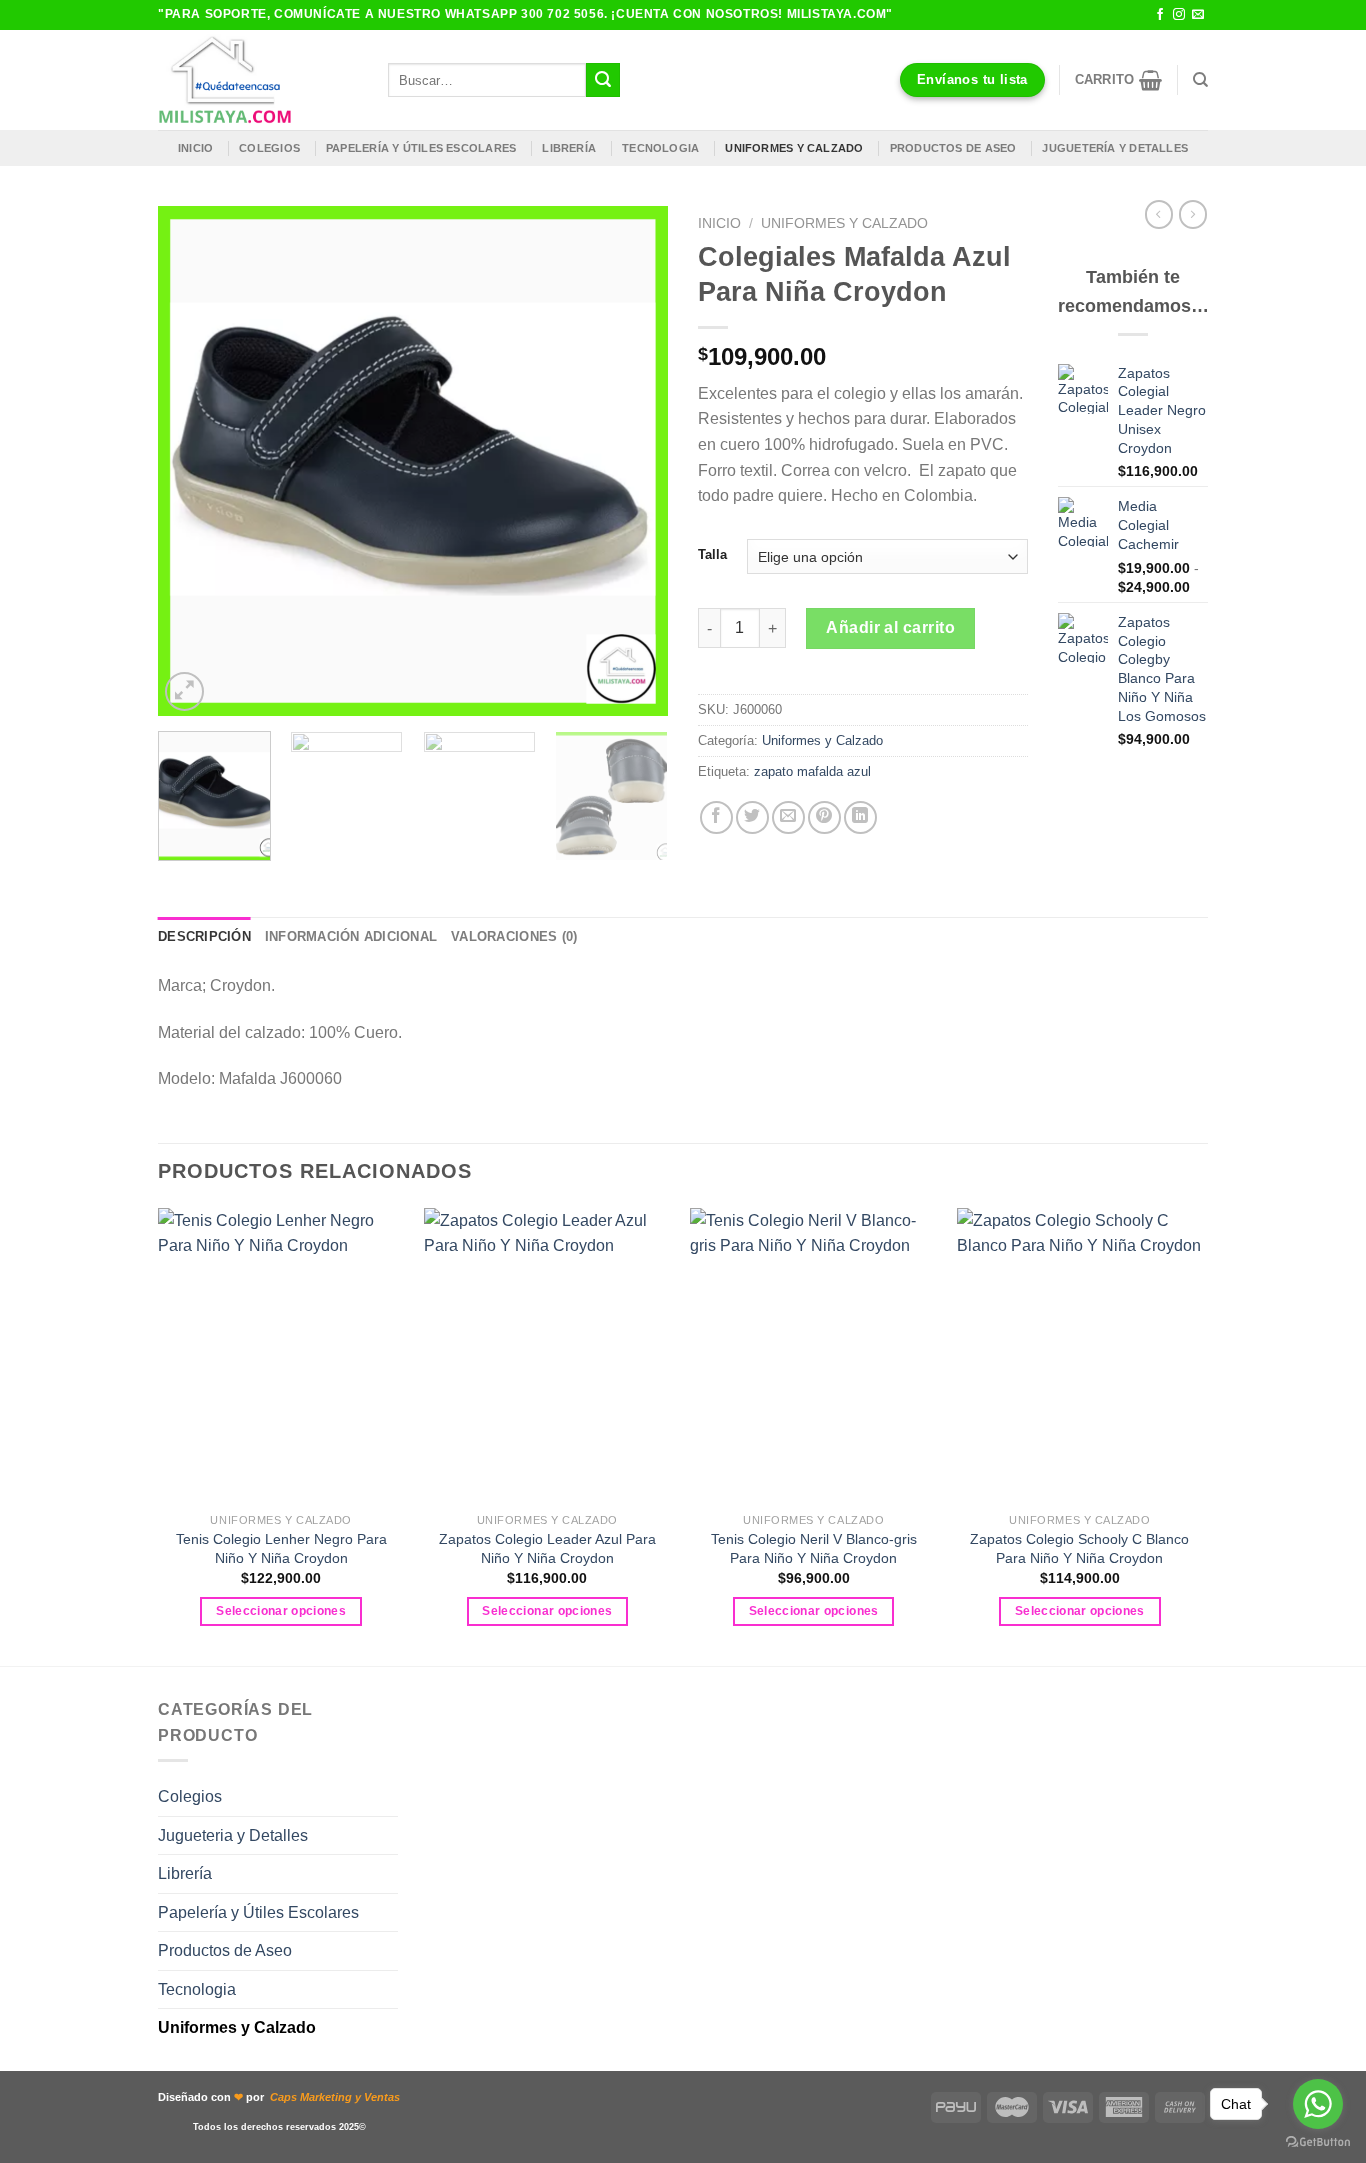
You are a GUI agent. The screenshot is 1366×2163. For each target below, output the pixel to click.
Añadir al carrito (890, 627)
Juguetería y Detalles (1115, 148)
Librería (569, 148)
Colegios (269, 148)
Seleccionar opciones (281, 1611)
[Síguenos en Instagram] (1179, 15)
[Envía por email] (788, 817)
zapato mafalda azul (812, 771)
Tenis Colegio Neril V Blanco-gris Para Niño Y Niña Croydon (814, 1548)
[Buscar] (1200, 80)
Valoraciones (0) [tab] (514, 936)
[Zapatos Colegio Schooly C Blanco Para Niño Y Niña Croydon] (1080, 1356)
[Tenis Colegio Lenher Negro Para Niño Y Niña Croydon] (281, 1356)
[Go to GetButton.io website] (1318, 2142)
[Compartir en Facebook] (716, 817)
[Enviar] (603, 80)
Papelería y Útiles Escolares (258, 1912)
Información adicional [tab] (351, 936)
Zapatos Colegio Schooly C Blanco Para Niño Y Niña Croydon (1079, 1548)
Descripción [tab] (204, 936)
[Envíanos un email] (1198, 15)
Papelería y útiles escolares (421, 148)
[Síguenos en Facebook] (1160, 15)
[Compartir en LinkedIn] (860, 817)
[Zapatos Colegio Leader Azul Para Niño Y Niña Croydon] (547, 1356)
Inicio (195, 148)
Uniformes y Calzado (794, 148)
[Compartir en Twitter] (752, 817)
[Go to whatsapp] (1318, 2104)
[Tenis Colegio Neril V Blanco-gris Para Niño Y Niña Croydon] (813, 1356)
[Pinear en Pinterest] (824, 817)
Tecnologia (660, 148)
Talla (712, 555)
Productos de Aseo (953, 148)
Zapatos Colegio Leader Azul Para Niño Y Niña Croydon (547, 1548)
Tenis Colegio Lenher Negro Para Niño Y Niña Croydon (281, 1548)
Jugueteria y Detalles (233, 1835)
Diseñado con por (279, 2097)
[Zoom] (184, 691)
